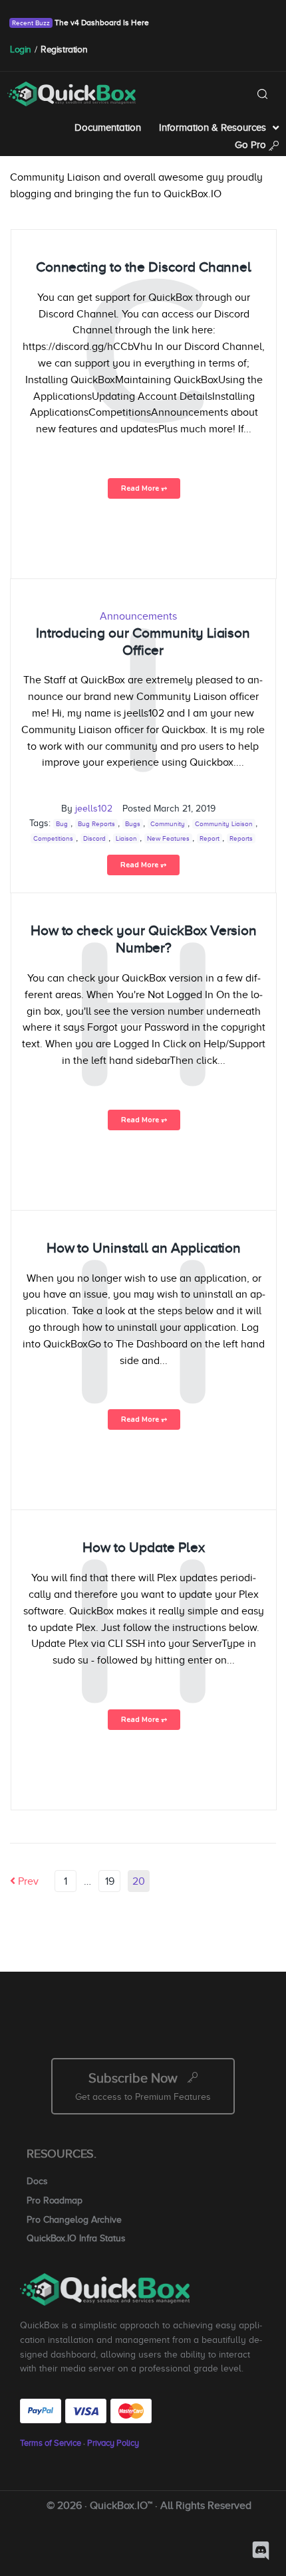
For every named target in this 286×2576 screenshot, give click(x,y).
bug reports (96, 824)
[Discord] (261, 2551)
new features (168, 838)
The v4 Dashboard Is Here (101, 23)
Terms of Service (51, 2443)
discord (94, 838)
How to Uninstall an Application (144, 1248)
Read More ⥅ (144, 488)
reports (241, 838)
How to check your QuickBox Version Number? (144, 939)
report (210, 838)
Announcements (138, 616)
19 (110, 1881)
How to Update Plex (143, 1547)
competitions (53, 838)
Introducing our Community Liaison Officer (143, 642)
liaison (126, 838)
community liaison (224, 824)
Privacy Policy (113, 2443)
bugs (133, 824)
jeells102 (94, 809)
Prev (24, 1881)
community (168, 824)
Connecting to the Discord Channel (144, 267)
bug (62, 824)
